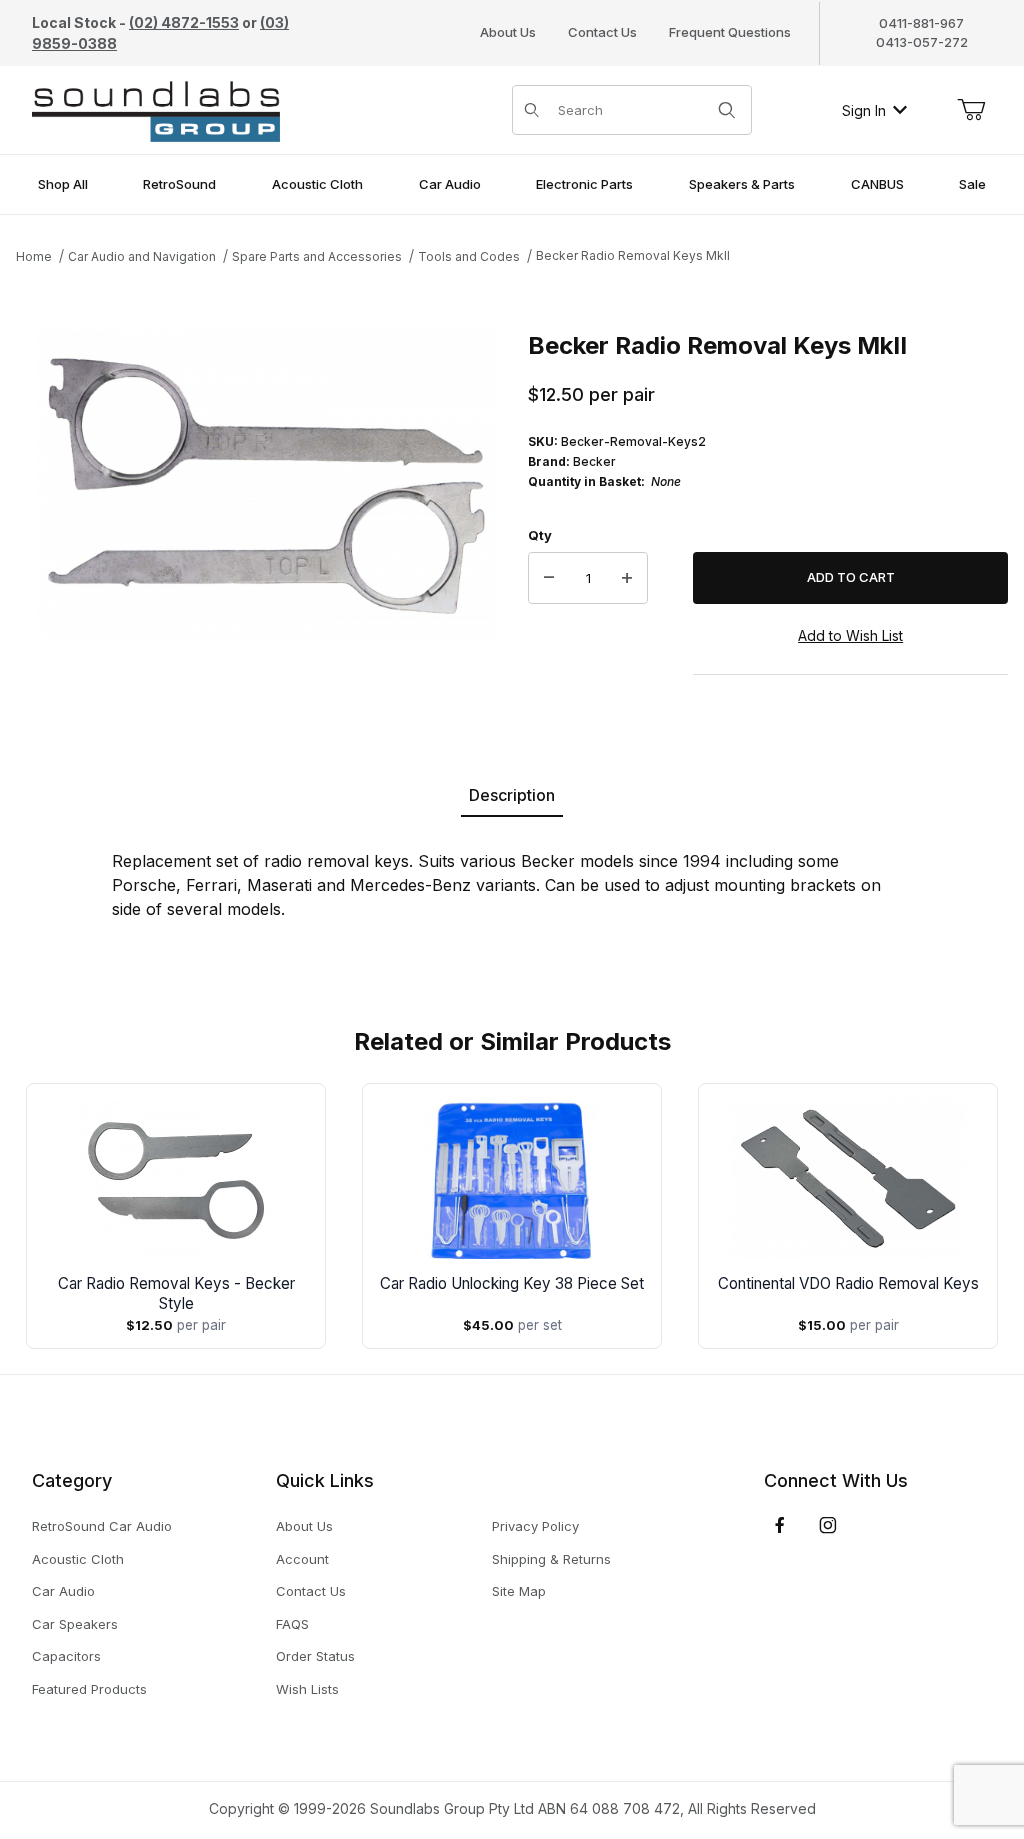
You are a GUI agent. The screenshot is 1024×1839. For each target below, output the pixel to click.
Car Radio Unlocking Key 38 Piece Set (512, 1283)
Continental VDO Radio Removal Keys (848, 1283)
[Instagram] (828, 1525)
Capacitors (66, 1656)
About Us (508, 32)
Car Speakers (75, 1624)
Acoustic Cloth (78, 1559)
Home (34, 256)
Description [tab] (512, 795)
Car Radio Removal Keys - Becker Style (176, 1293)
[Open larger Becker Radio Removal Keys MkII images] (266, 487)
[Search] (727, 110)
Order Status (315, 1656)
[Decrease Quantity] (549, 578)
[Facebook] (780, 1525)
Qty (540, 535)
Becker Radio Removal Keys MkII (633, 255)
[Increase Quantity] (627, 578)
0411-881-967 (921, 23)
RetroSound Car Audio (102, 1526)
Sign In (864, 110)
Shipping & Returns (551, 1559)
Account (302, 1559)
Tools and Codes (469, 256)
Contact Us (602, 32)
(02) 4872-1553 (184, 22)
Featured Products (89, 1689)
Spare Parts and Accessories (317, 256)
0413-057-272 (922, 42)
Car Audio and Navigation (142, 256)
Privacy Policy (535, 1526)
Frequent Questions (730, 32)
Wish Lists (307, 1689)
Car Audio (63, 1591)
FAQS (292, 1624)
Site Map (519, 1591)
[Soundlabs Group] (156, 108)
